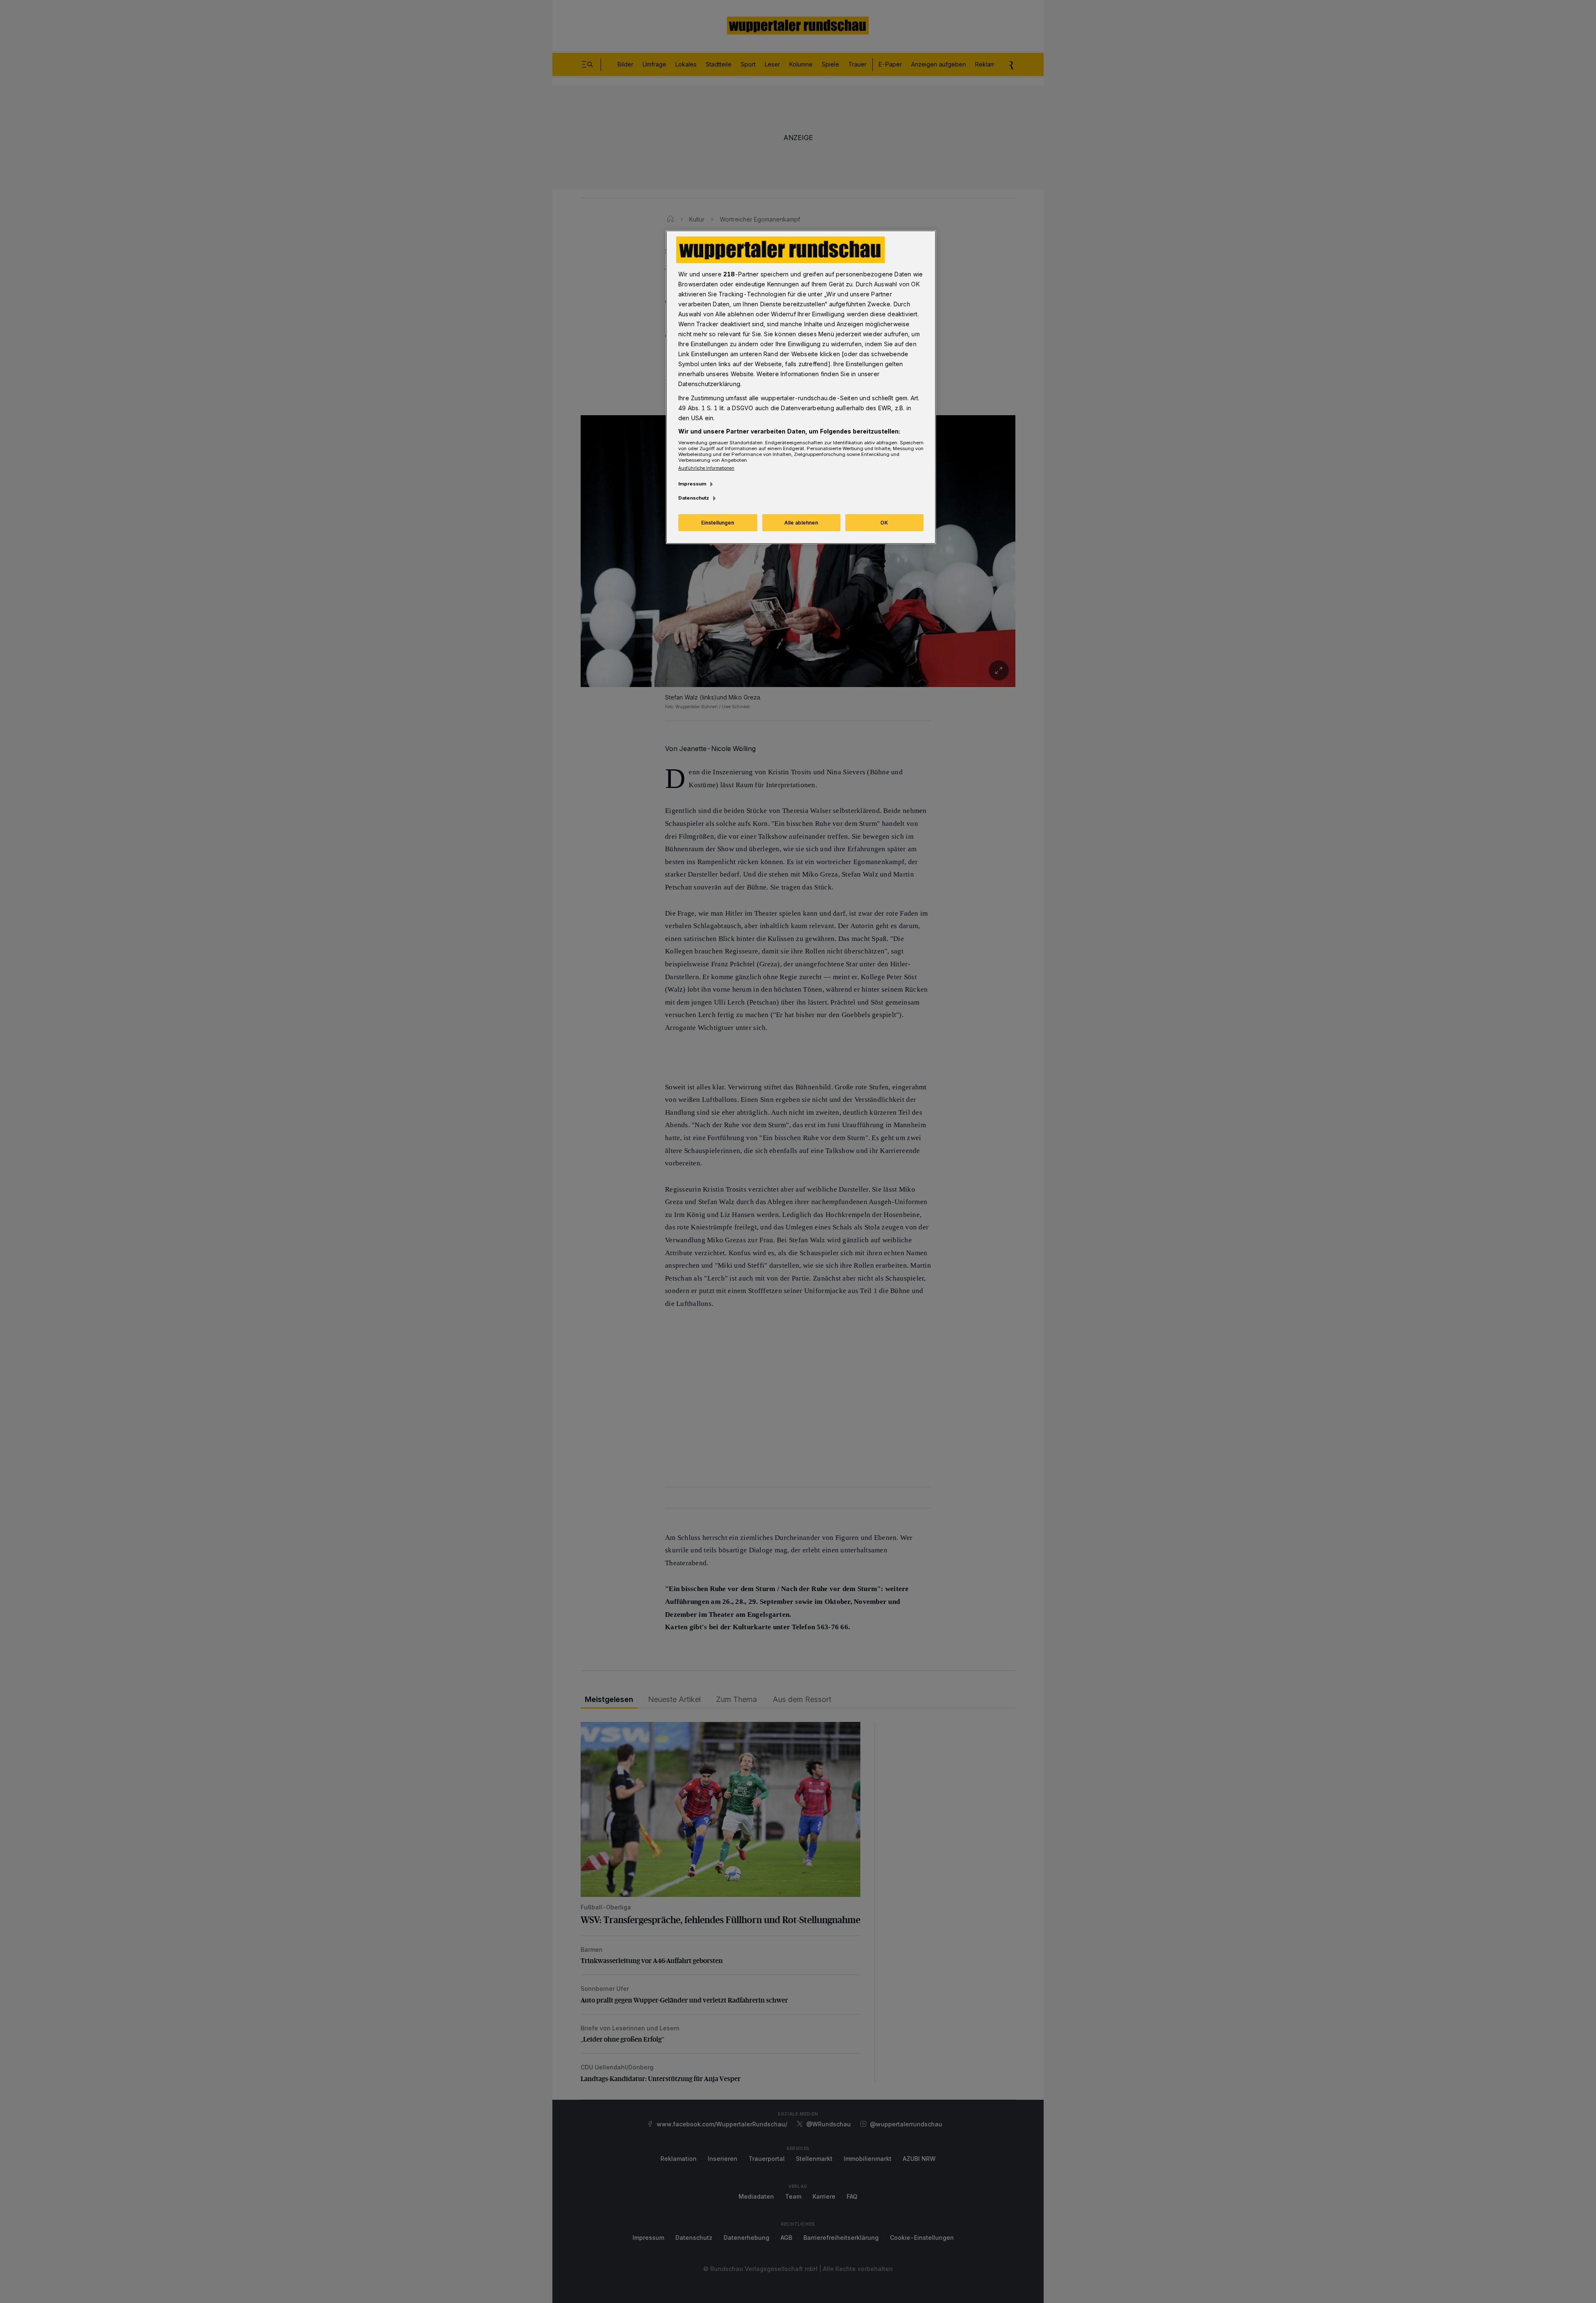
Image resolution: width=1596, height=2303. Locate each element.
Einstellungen (718, 523)
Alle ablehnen (801, 523)
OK (884, 523)
